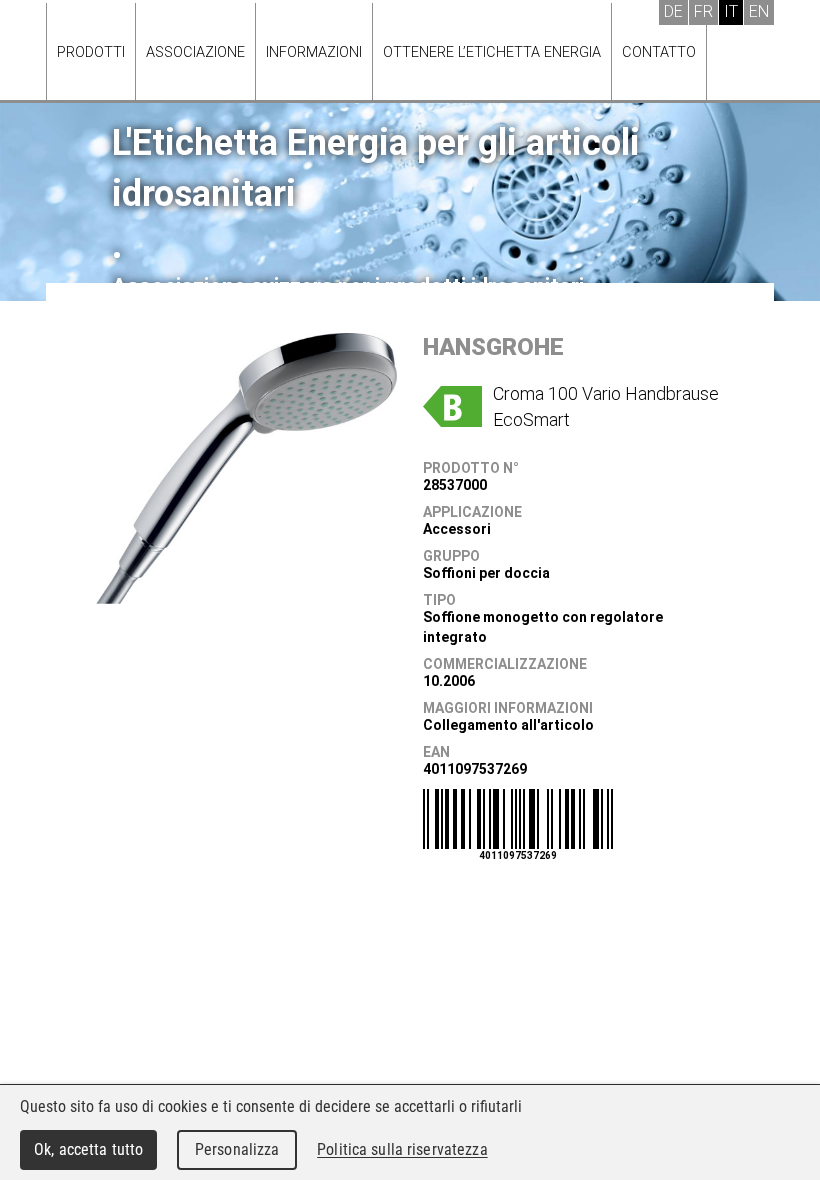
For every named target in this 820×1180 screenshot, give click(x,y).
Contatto (659, 52)
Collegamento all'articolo (508, 725)
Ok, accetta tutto (88, 1149)
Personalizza (237, 1149)
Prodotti (91, 52)
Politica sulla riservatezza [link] (402, 1149)
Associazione (195, 52)
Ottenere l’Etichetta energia (492, 52)
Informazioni (314, 52)
